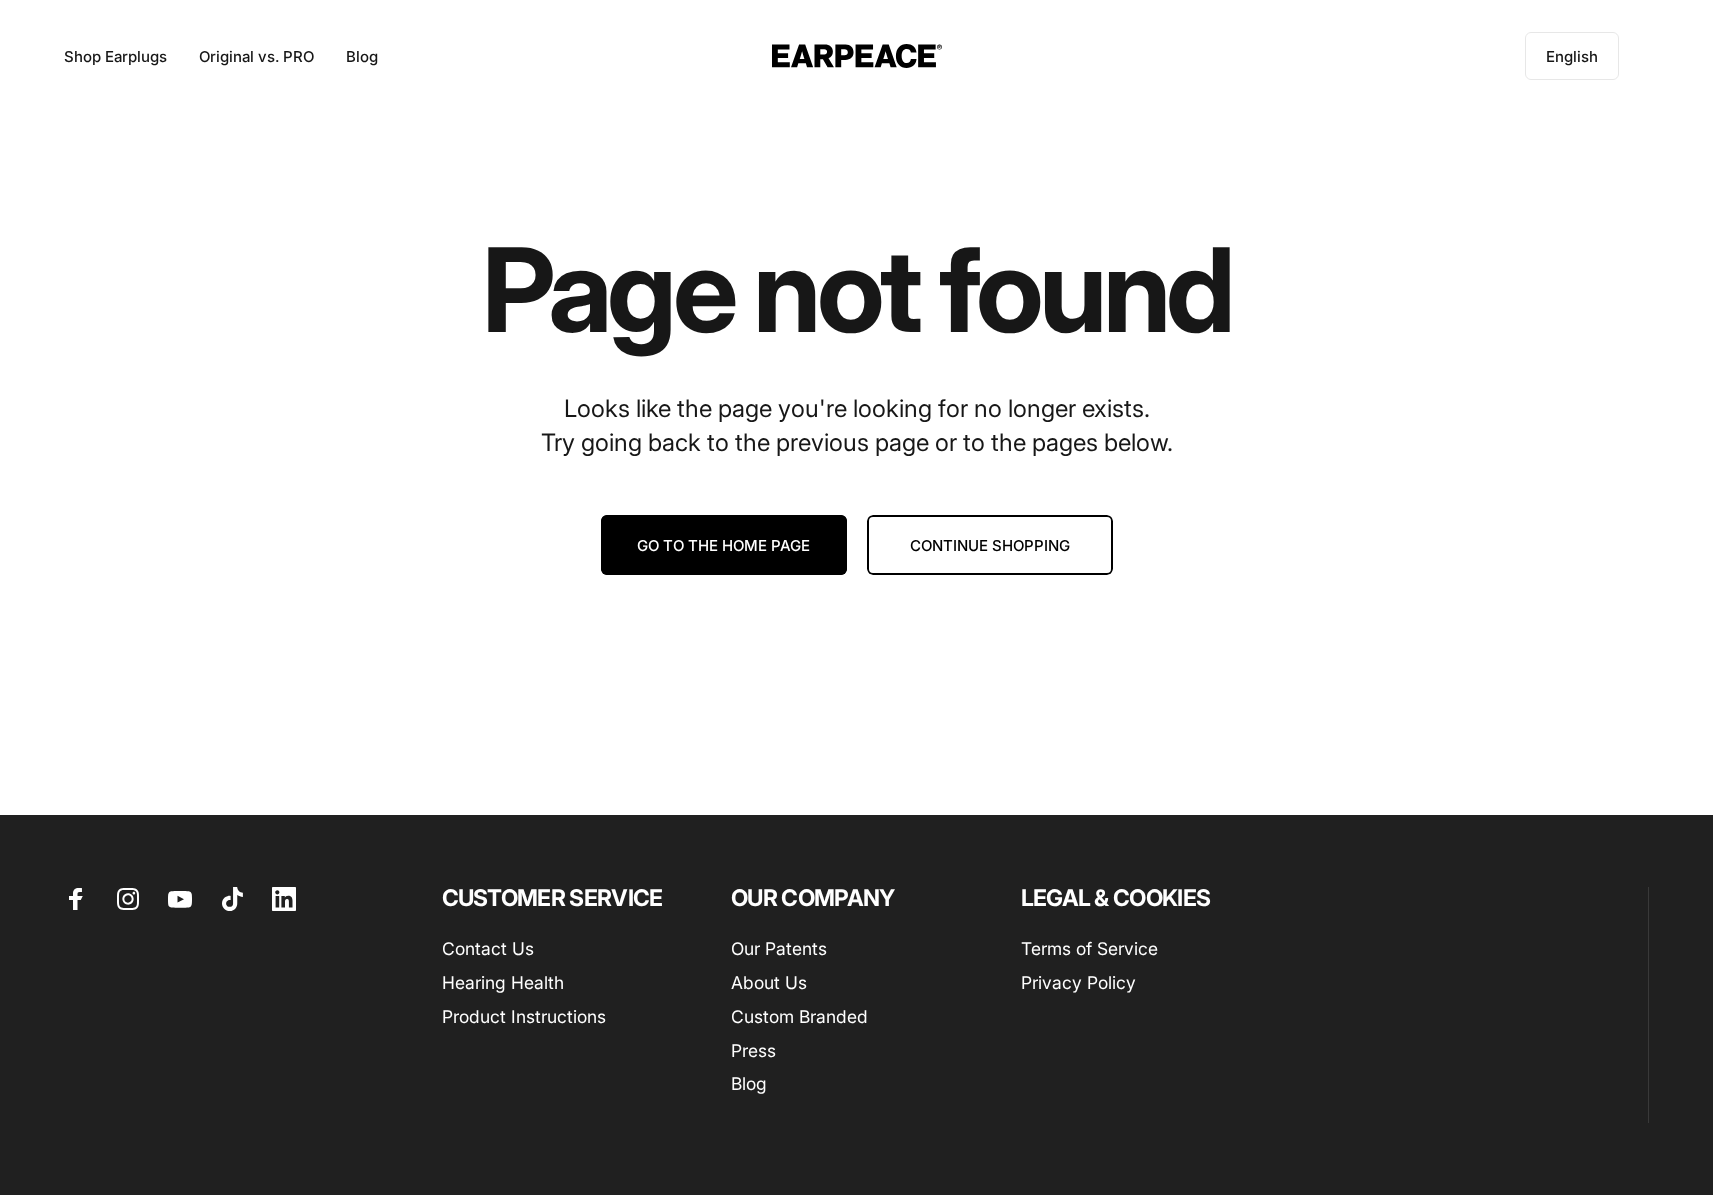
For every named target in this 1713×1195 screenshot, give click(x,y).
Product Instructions (524, 1016)
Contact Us (488, 948)
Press (753, 1050)
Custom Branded (799, 1016)
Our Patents (779, 948)
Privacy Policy (1078, 982)
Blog (749, 1083)
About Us (769, 982)
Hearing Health (503, 982)
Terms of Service (1089, 948)
